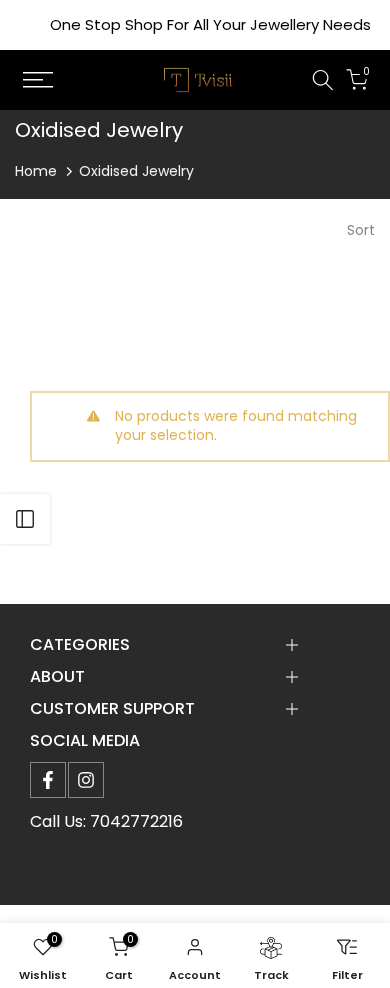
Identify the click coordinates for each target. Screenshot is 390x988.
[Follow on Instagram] (86, 780)
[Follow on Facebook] (48, 780)
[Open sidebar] (25, 519)
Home (36, 171)
